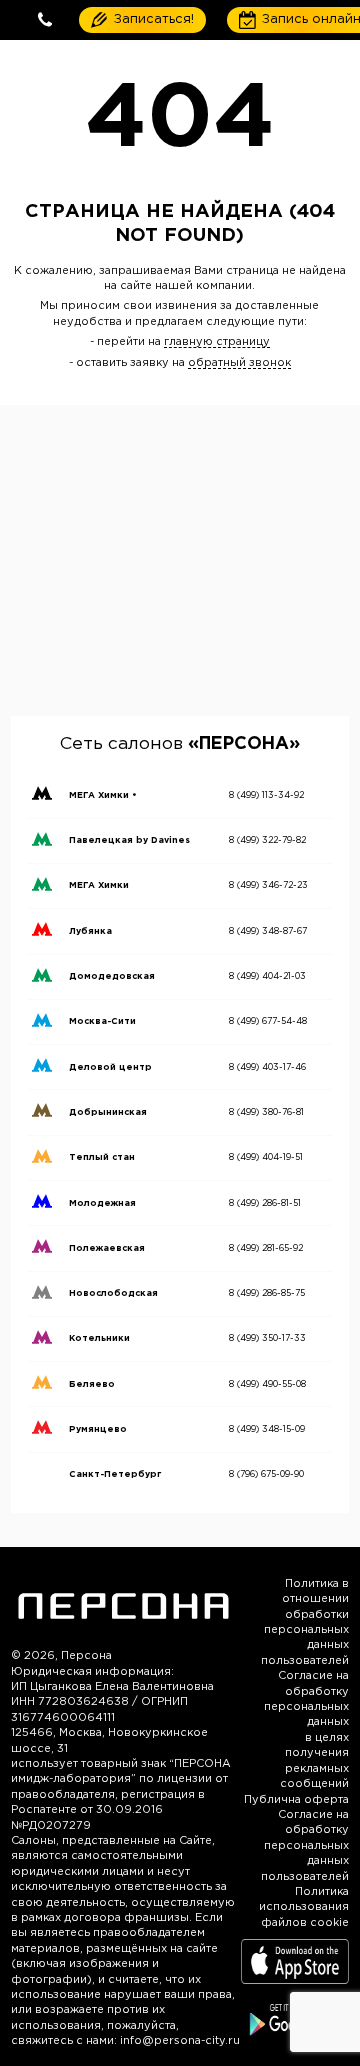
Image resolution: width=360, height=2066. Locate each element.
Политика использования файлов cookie (304, 1907)
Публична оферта (296, 1800)
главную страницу (217, 342)
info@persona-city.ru (180, 2041)
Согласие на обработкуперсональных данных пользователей (305, 1846)
